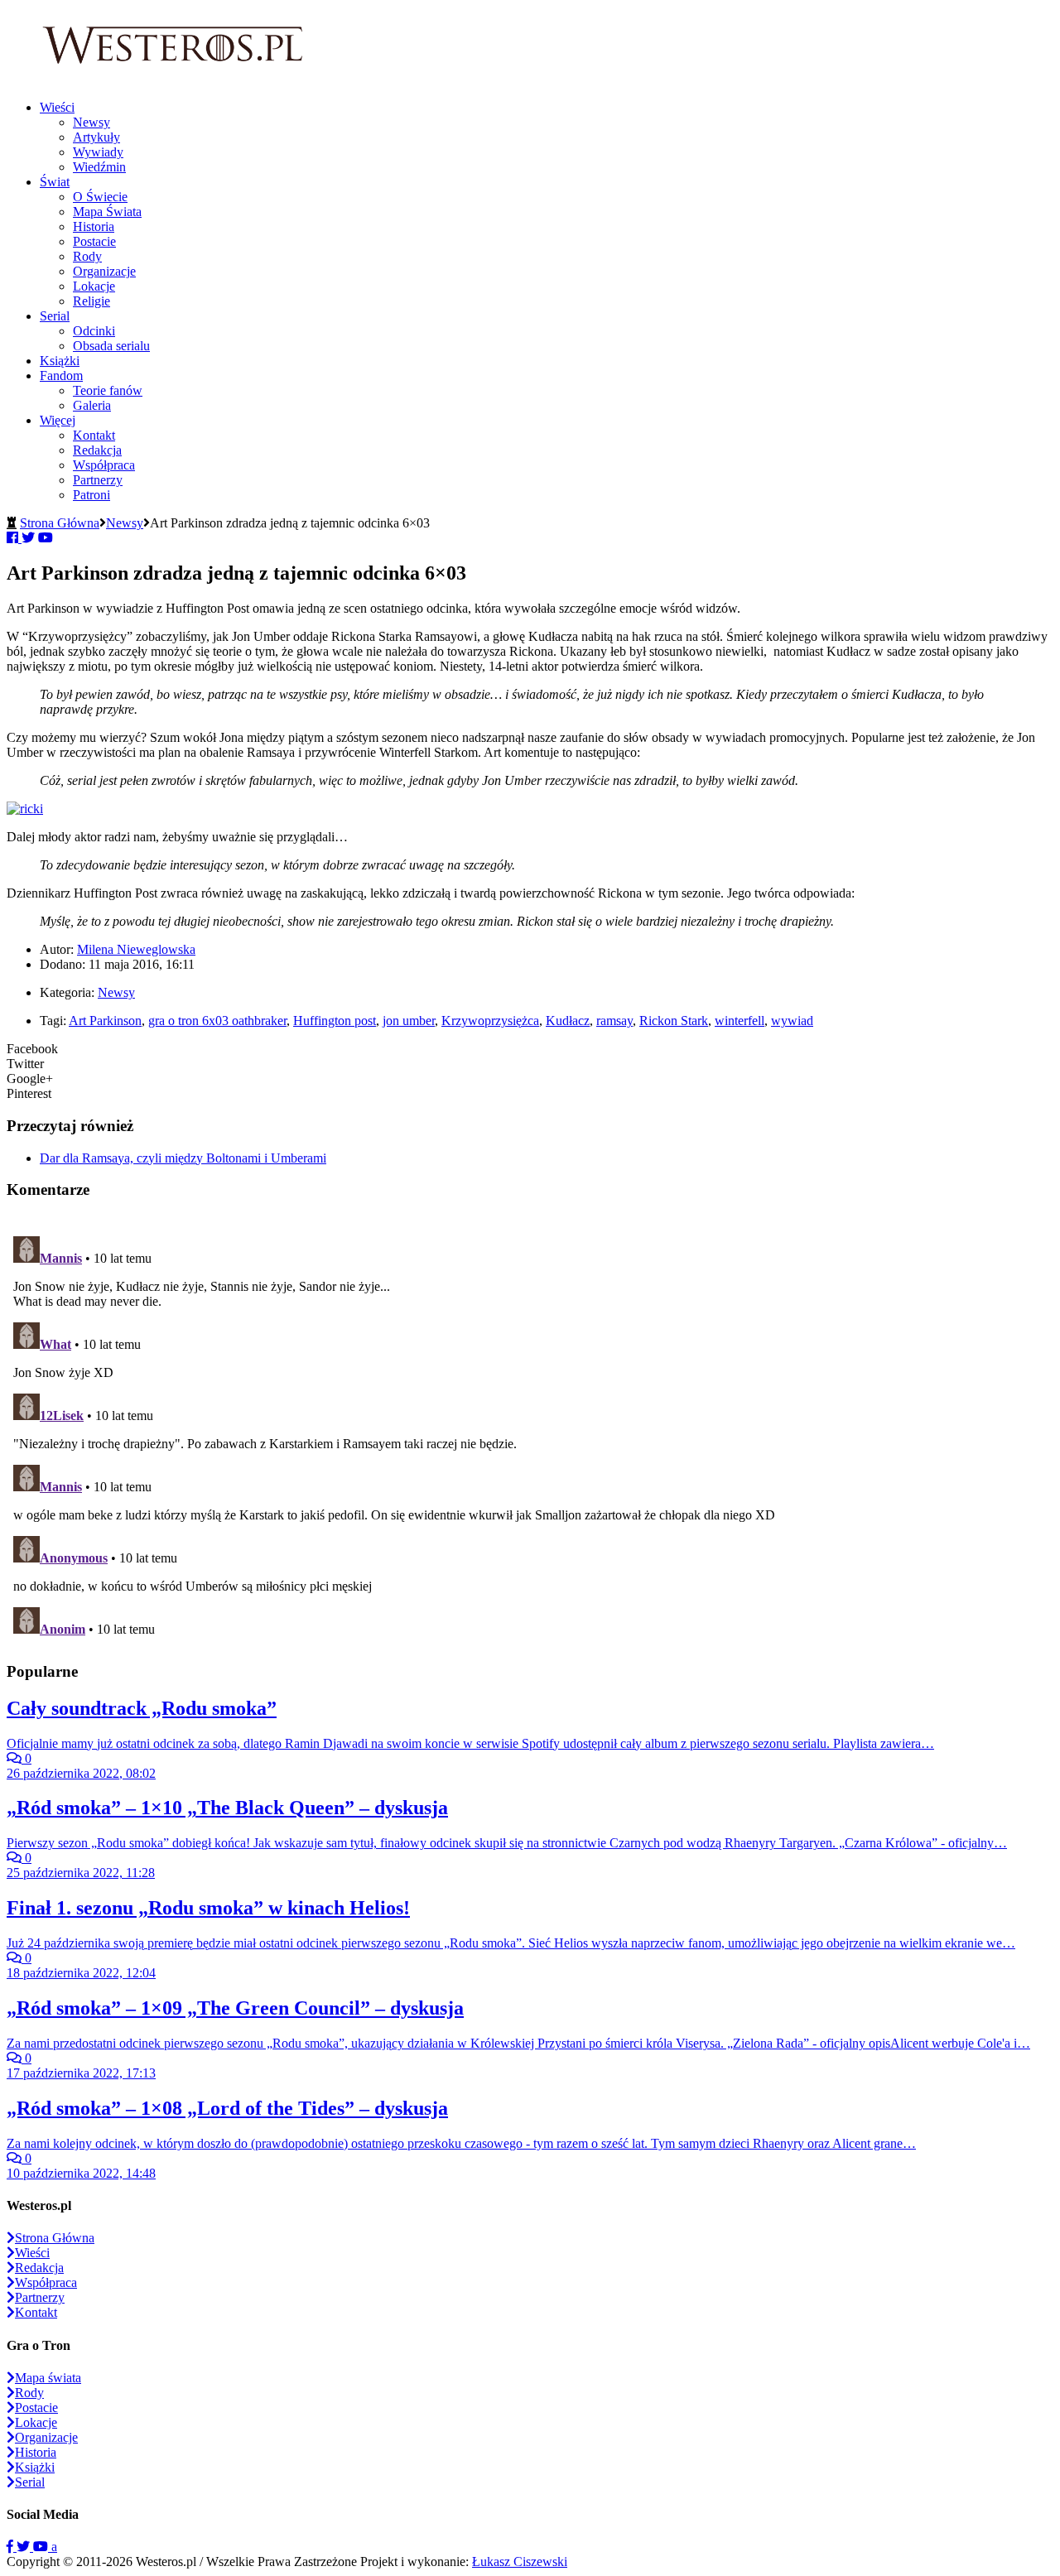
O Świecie (100, 197)
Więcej (58, 420)
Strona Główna (60, 523)
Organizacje (104, 271)
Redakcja (97, 450)
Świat (55, 182)
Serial (55, 316)
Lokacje (94, 286)
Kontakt (94, 435)
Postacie (94, 241)
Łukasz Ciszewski (520, 2562)
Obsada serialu (111, 346)
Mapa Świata (107, 212)
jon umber (409, 1021)
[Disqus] (530, 1437)
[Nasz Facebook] (12, 2547)
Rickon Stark (674, 1021)
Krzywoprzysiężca (490, 1021)
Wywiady (98, 152)
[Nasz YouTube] (42, 2547)
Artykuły (96, 137)
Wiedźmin (99, 167)
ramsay (614, 1021)
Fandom (61, 376)
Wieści (57, 107)
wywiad (792, 1021)
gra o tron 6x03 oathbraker (217, 1021)
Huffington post (335, 1021)
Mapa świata (48, 2378)
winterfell (740, 1021)
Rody (87, 256)
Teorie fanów (108, 390)
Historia (94, 226)
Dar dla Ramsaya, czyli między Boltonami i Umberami (183, 1158)
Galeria (92, 405)
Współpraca (104, 465)
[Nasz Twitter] (25, 2547)
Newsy (92, 122)
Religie (92, 301)
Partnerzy (98, 480)
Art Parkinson (105, 1021)
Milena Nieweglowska (136, 949)
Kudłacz (568, 1021)
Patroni (92, 495)
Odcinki (94, 331)
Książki (60, 361)
